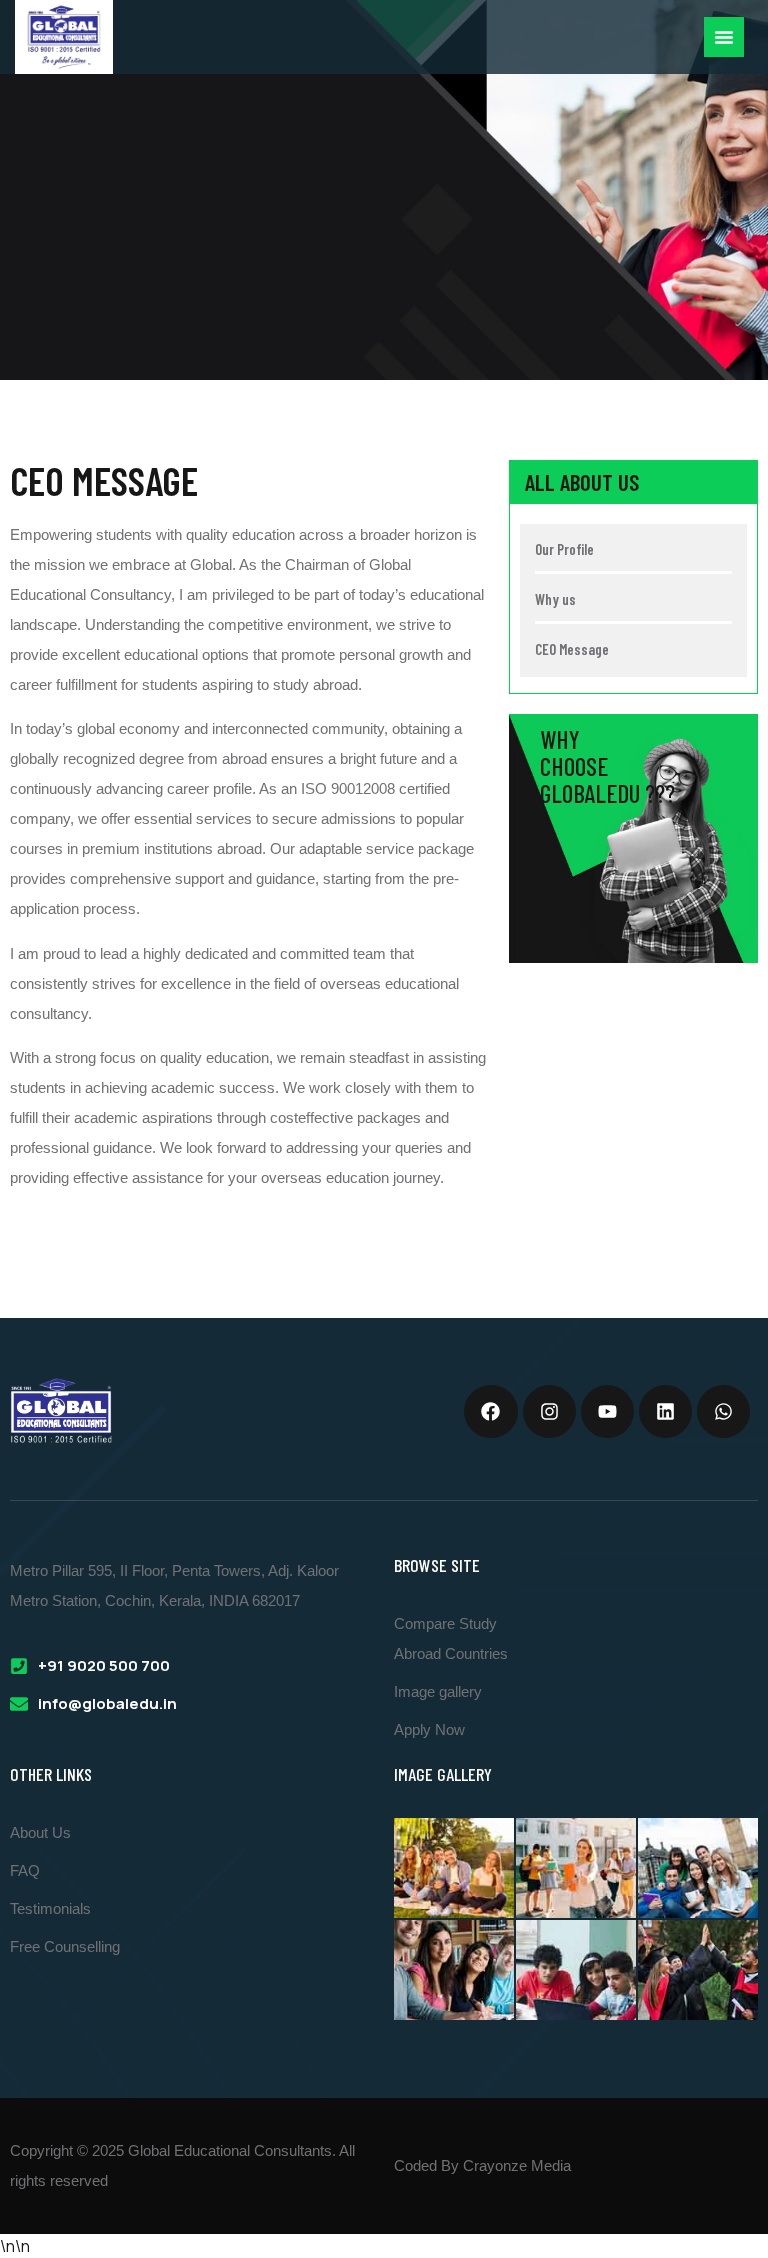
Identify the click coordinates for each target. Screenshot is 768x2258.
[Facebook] (490, 1411)
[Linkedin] (665, 1411)
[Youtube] (607, 1411)
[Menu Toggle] (724, 37)
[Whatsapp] (723, 1411)
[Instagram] (549, 1411)
